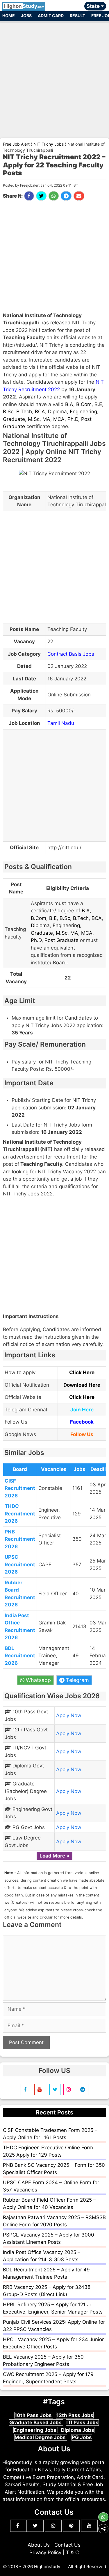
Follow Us (82, 1434)
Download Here (82, 1385)
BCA (40, 412)
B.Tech (24, 412)
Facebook (82, 1422)
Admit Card (51, 16)
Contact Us (67, 2545)
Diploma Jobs (78, 2430)
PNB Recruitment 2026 (20, 1539)
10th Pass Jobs (34, 2415)
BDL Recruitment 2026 (20, 1656)
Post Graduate (61, 940)
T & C (72, 2552)
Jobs (26, 16)
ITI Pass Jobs (82, 2423)
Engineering (83, 412)
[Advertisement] (54, 77)
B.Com (84, 404)
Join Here (82, 1410)
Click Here (82, 1372)
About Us (39, 2545)
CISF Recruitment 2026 (20, 1488)
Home (9, 16)
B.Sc (8, 412)
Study (24, 6)
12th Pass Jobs (75, 2415)
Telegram (77, 1680)
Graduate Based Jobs (36, 2423)
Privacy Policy (45, 2552)
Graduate (14, 419)
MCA (59, 419)
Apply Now (69, 1715)
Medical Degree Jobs (41, 2437)
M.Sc (34, 419)
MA (46, 419)
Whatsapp (38, 1680)
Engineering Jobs (36, 2430)
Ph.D (73, 419)
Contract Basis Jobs (71, 654)
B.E (98, 404)
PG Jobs (82, 2437)
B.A (69, 404)
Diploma (57, 412)
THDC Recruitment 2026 (20, 1514)
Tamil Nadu (61, 723)
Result (77, 16)
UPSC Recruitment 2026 (20, 1564)
